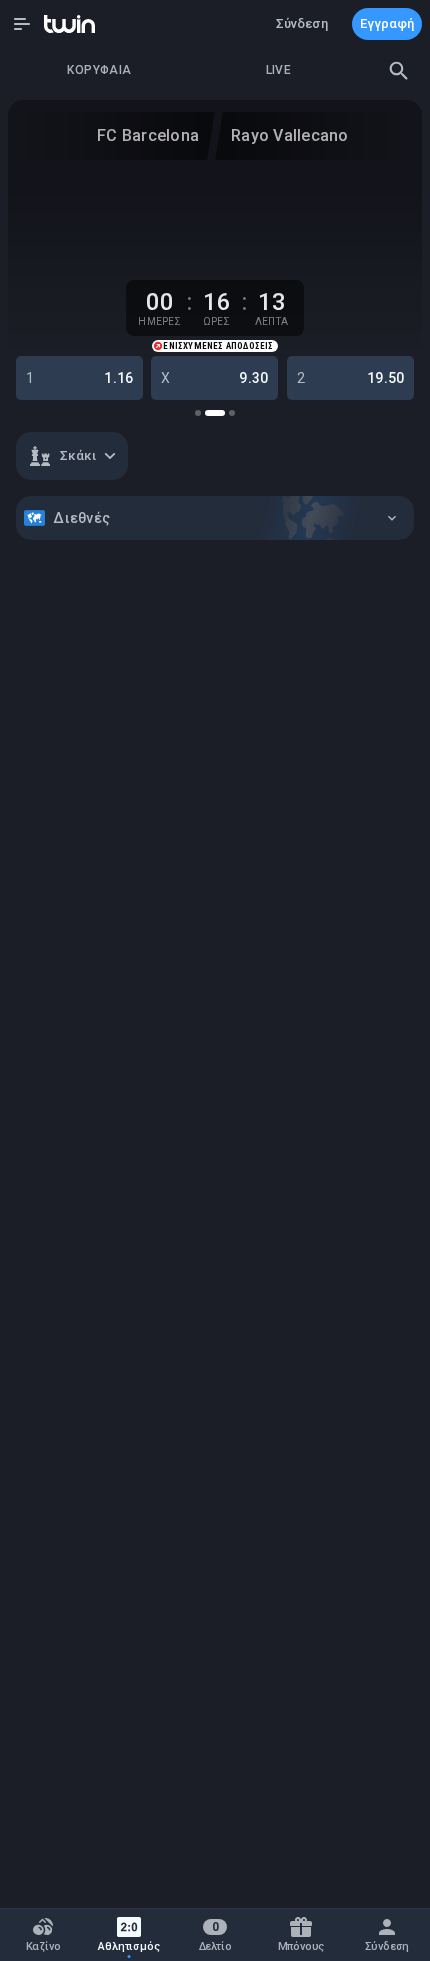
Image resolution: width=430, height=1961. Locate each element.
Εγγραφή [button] (387, 23)
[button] (22, 24)
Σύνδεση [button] (302, 23)
